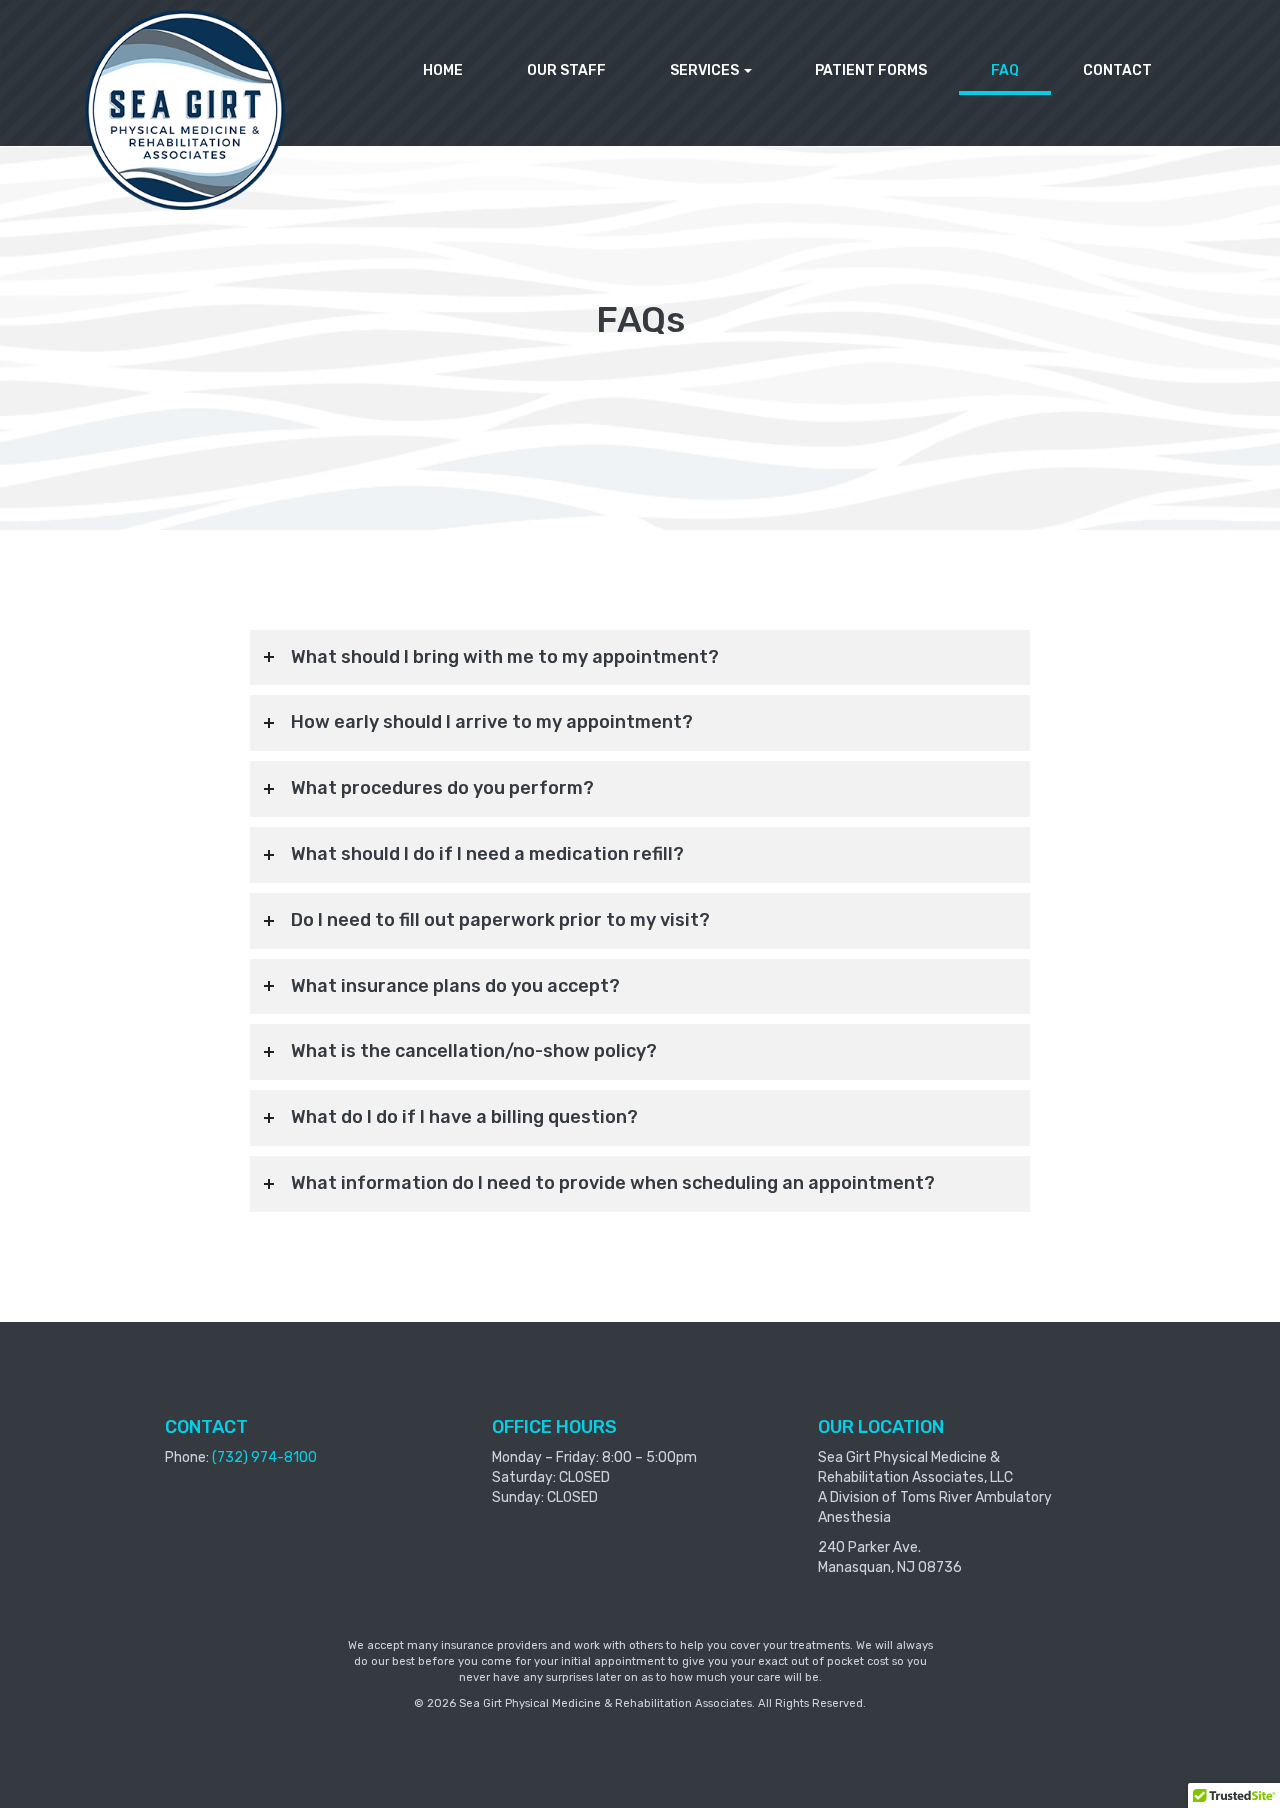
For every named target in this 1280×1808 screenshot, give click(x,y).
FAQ (1005, 70)
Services (706, 70)
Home (443, 70)
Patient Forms (871, 70)
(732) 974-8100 (264, 1457)
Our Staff (566, 70)
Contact (1117, 70)
